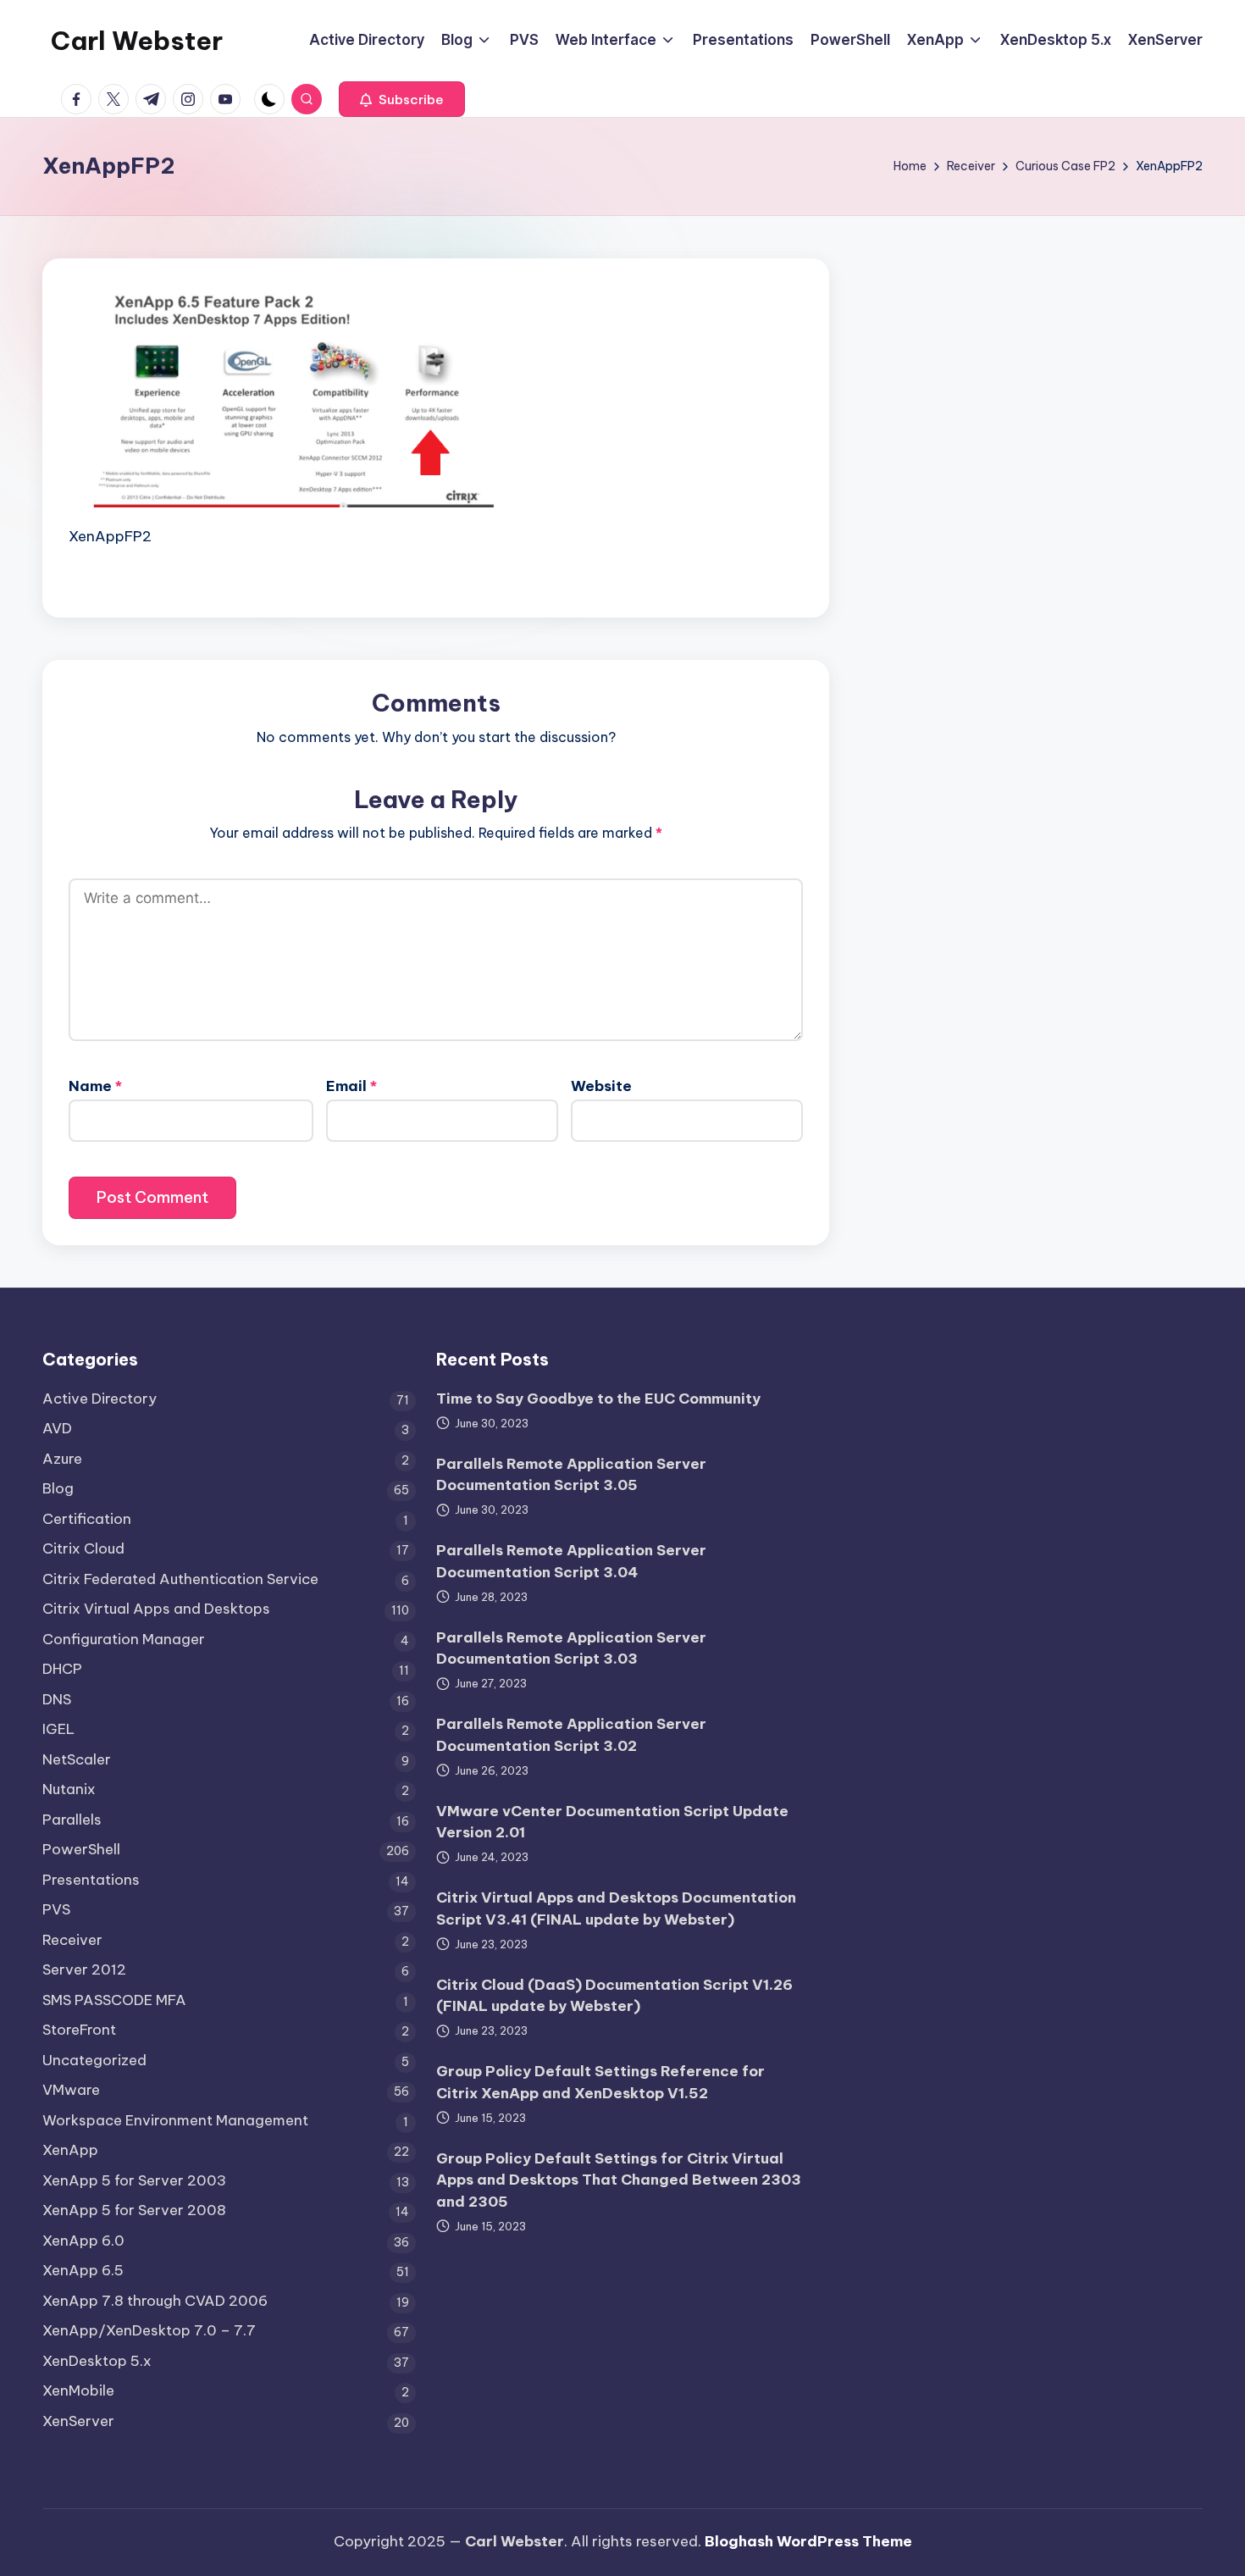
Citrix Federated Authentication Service (180, 1579)
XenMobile (78, 2390)
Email (351, 1086)
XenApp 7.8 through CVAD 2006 (155, 2301)
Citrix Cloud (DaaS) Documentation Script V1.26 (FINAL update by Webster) (614, 1996)
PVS (56, 1909)
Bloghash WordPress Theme (808, 2541)
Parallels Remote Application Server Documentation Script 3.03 (571, 1648)
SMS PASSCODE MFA (114, 2000)
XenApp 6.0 (83, 2241)
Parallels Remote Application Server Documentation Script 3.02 (571, 1735)
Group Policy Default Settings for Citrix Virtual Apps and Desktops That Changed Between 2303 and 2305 (619, 2180)
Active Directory (100, 1399)
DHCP (62, 1669)
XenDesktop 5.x (97, 2361)
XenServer (78, 2421)
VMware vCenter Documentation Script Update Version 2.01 (612, 1822)
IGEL (58, 1729)
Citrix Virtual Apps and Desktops (156, 1609)
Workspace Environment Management (175, 2120)
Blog (58, 1488)
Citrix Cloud (83, 1548)
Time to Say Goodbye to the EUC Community (598, 1399)
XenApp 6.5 (83, 2270)
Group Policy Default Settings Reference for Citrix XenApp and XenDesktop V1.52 (600, 2082)
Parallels (72, 1820)
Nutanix (69, 1789)
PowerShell (81, 1849)
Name (95, 1086)
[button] (402, 99)
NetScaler (77, 1759)
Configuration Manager (124, 1639)
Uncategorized (94, 2060)
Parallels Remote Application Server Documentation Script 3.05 (571, 1475)
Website (601, 1086)
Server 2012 (84, 1969)
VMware (71, 2090)
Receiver (72, 1940)
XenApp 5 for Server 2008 (134, 2210)
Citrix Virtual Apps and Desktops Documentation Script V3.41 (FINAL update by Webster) (616, 1908)
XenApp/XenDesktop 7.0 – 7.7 (149, 2330)
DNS (57, 1699)
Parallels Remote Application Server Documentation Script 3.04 (571, 1561)
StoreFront (79, 2030)
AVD (57, 1428)
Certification (87, 1519)
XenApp (70, 2150)
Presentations (91, 1880)
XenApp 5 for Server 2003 (134, 2180)
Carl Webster (137, 41)
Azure (62, 1459)
